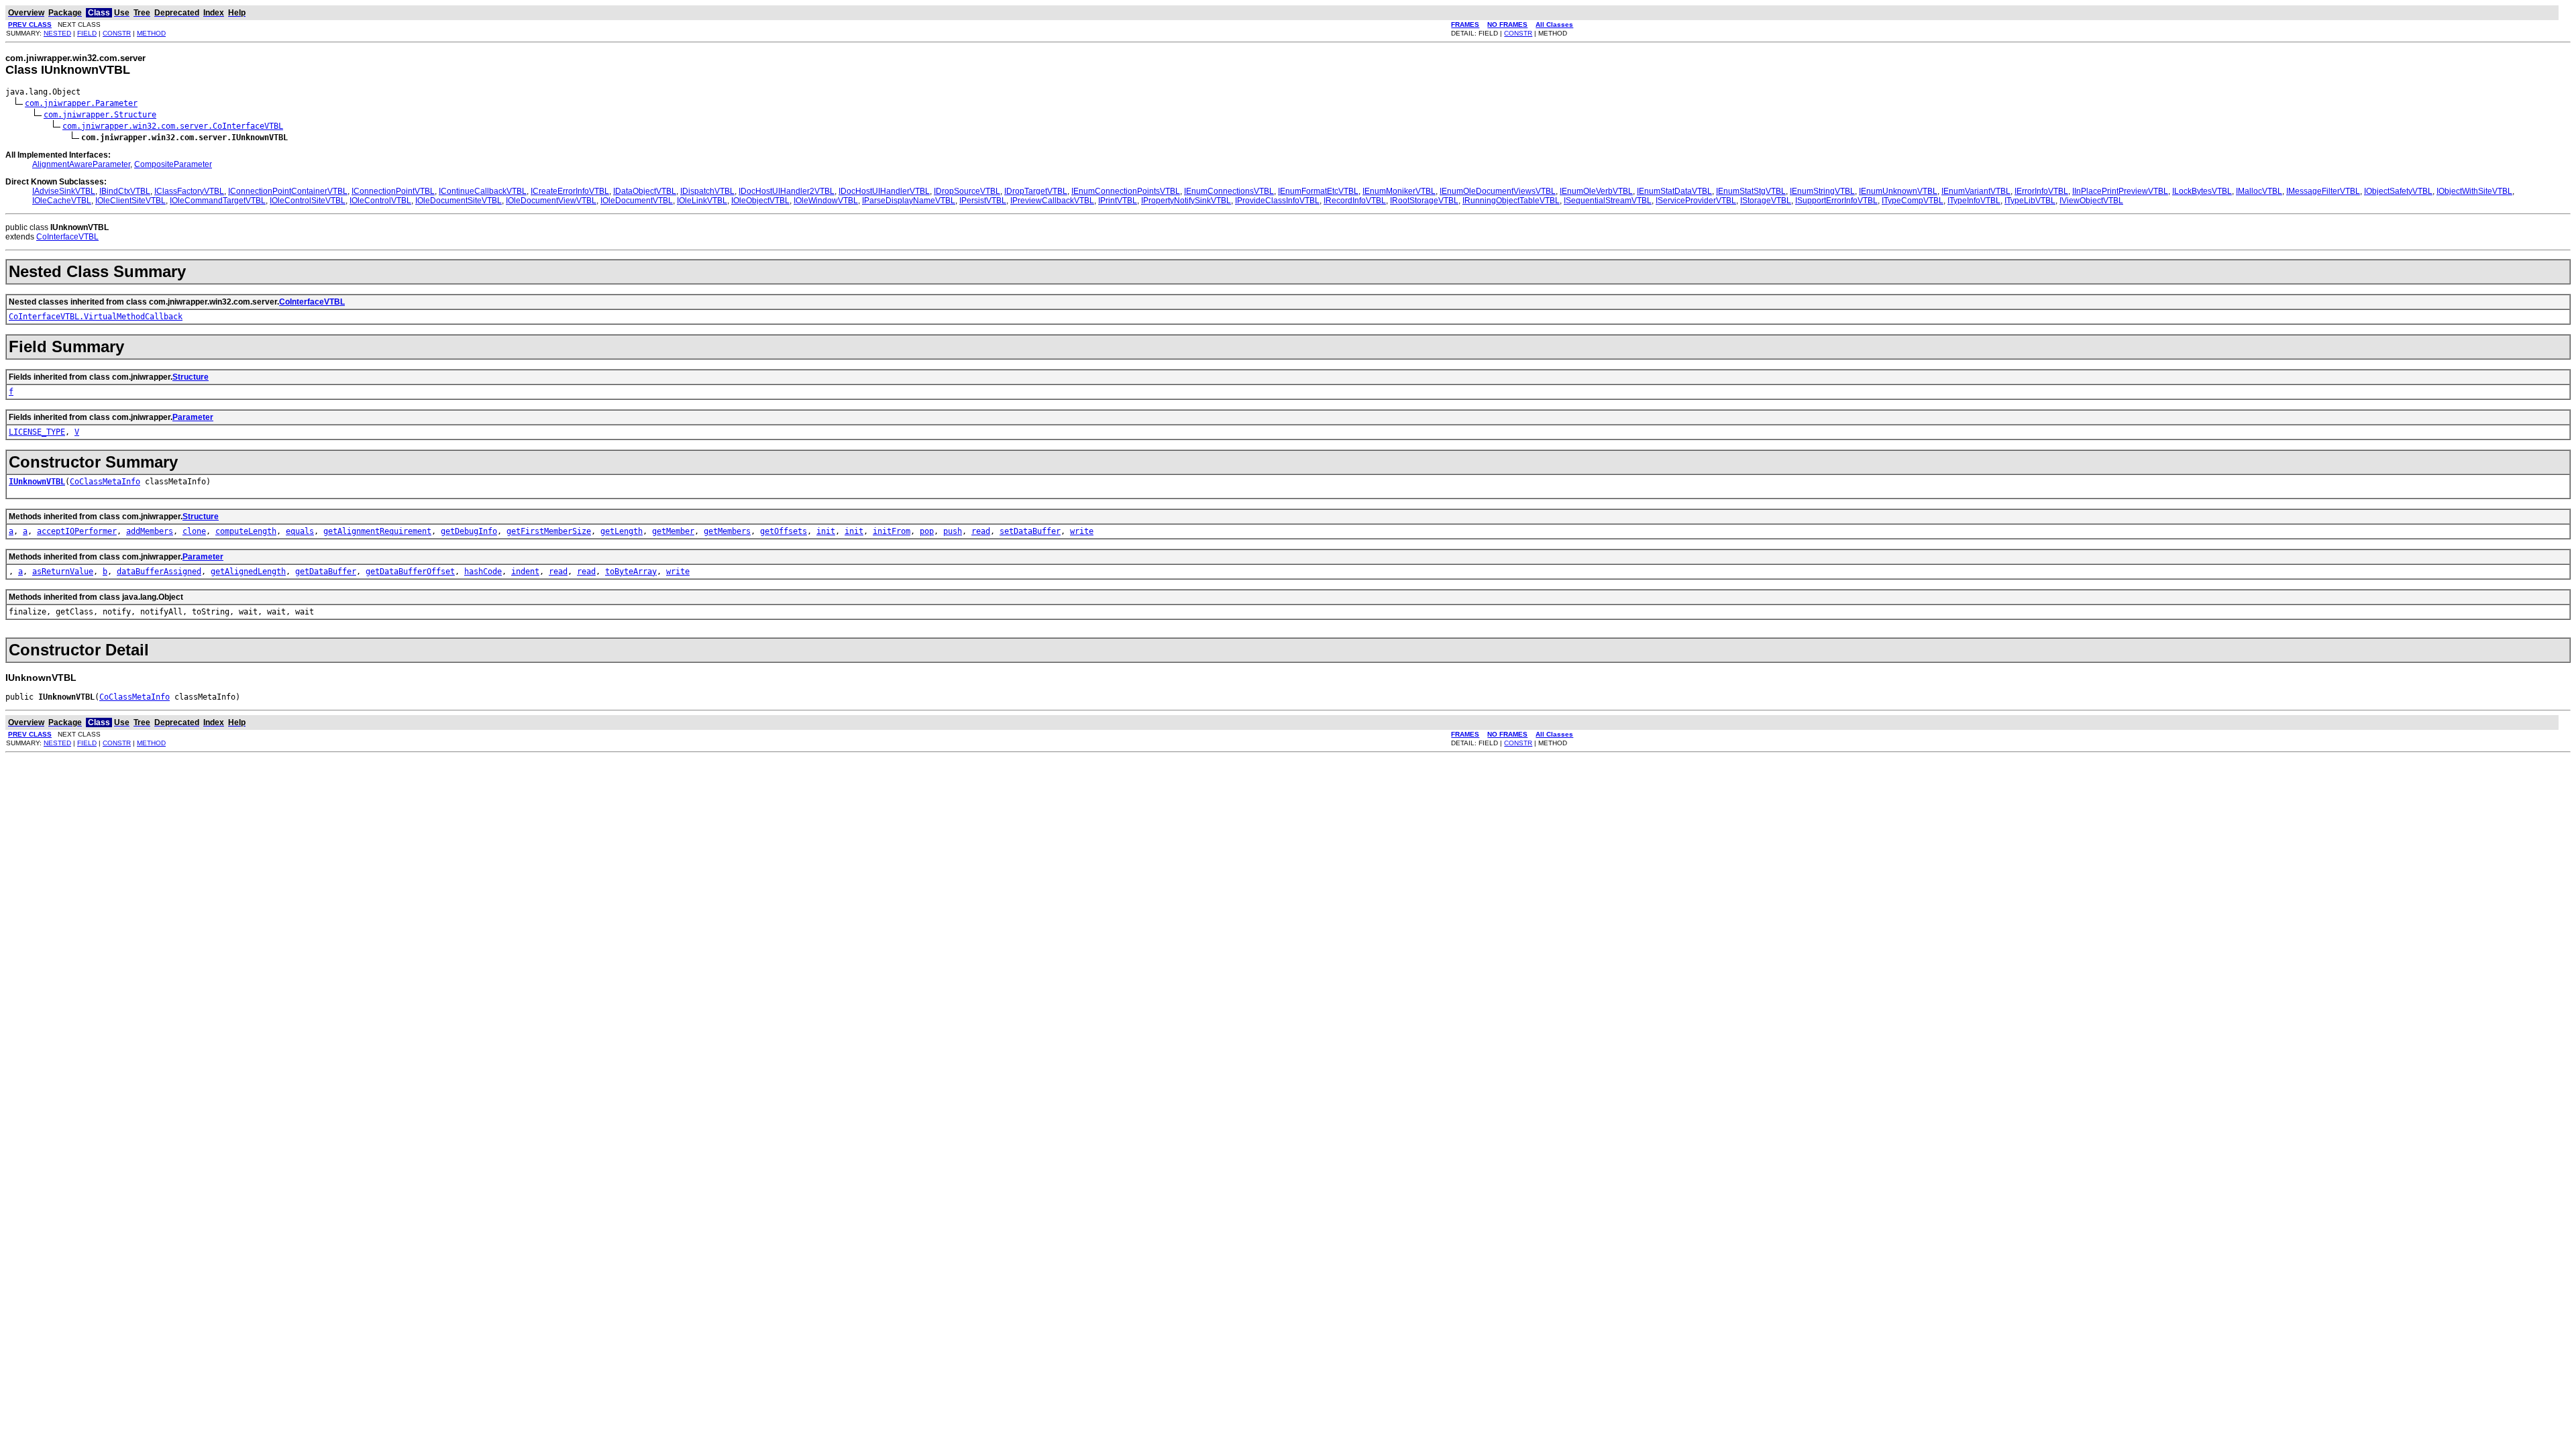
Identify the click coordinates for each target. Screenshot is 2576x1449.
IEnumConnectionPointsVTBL (1126, 191)
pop (927, 531)
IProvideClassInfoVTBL (1277, 201)
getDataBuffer (326, 572)
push (953, 531)
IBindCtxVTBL (125, 191)
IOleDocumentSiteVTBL (459, 201)
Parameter (193, 417)
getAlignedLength (248, 572)
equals (300, 531)
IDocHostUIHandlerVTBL (884, 191)
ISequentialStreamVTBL (1608, 201)
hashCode (483, 572)
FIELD (87, 33)
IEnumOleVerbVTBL (1596, 191)
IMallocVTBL (2259, 191)
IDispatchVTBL (707, 191)
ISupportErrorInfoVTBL (1836, 201)
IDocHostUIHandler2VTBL (787, 191)
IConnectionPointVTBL (393, 191)
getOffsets (784, 531)
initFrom (892, 531)
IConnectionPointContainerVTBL (288, 191)
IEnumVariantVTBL (1976, 191)
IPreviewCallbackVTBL (1052, 201)
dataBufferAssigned (159, 572)
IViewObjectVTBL (2091, 201)
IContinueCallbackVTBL (483, 191)
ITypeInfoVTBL (1974, 201)
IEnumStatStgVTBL (1751, 191)
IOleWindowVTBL (826, 201)
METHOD (151, 33)
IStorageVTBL (1766, 201)
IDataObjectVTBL (645, 191)
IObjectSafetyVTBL (2398, 191)
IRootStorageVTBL (1424, 201)
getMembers (727, 531)
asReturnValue (63, 572)
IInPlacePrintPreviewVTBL (2120, 191)
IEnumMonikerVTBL (1399, 191)
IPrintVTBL (1118, 201)
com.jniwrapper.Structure (100, 115)
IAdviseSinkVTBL (64, 191)
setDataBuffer (1030, 531)
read (981, 531)
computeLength (246, 531)
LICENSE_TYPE (37, 432)
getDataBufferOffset (410, 572)
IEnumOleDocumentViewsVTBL (1498, 191)
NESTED (57, 33)
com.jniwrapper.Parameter (81, 103)
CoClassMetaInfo (105, 482)
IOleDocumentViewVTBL (551, 201)
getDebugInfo (469, 531)
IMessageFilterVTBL (2323, 191)
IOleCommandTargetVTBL (218, 201)
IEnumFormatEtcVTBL (1318, 191)
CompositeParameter (173, 164)
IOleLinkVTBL (702, 201)
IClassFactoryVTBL (189, 191)
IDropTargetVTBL (1036, 191)
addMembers (150, 531)
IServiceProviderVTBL (1696, 201)
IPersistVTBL (983, 201)
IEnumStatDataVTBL (1674, 191)
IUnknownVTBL (37, 482)
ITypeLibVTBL (2030, 201)
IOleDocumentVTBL (637, 201)
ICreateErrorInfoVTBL (570, 191)
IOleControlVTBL (380, 201)
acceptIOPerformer (77, 531)
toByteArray (631, 572)
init (826, 531)
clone (194, 531)
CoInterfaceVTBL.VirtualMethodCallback (96, 317)
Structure (191, 377)
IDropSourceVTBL (967, 191)
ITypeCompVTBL (1913, 201)
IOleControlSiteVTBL (308, 201)
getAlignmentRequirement (377, 531)
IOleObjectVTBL (760, 201)
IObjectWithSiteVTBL (2474, 191)
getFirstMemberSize (549, 531)
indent (525, 572)
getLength (622, 531)
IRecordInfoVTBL (1355, 201)
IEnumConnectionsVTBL (1229, 191)
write (1082, 531)
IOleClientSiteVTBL (130, 201)
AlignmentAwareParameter (81, 164)
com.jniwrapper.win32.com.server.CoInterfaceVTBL (173, 126)
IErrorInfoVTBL (2041, 191)
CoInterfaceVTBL (67, 237)
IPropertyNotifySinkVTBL (1186, 201)
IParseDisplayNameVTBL (909, 201)
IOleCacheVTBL (62, 201)
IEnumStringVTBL (1822, 191)
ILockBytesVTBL (2202, 191)
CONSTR (117, 33)
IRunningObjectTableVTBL (1511, 201)
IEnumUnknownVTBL (1898, 191)
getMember (673, 531)
